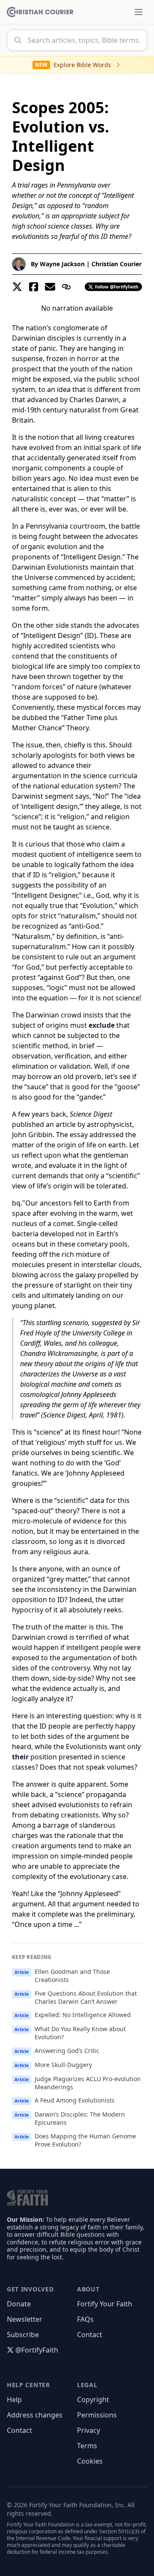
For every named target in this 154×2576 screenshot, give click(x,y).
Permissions (97, 2415)
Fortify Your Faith (105, 2304)
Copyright (93, 2400)
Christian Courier (117, 264)
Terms (87, 2446)
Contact (90, 2335)
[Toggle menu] (139, 12)
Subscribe (23, 2335)
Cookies (90, 2461)
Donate (19, 2304)
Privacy (89, 2430)
